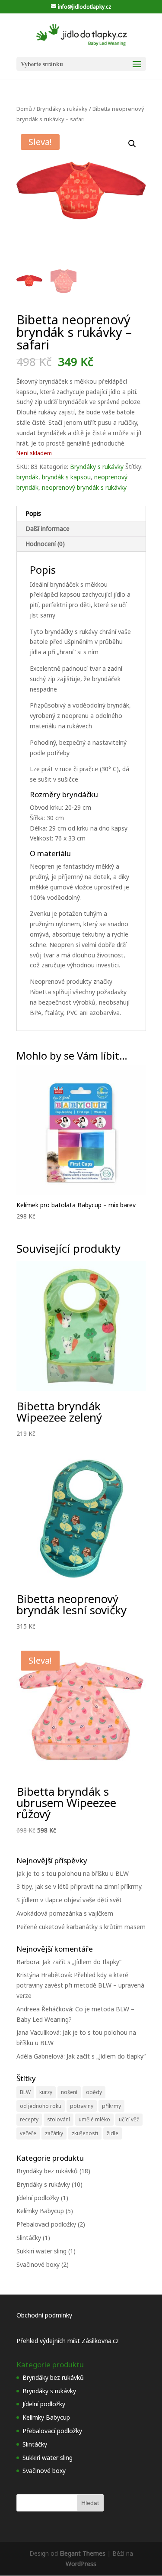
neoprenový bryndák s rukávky (84, 487)
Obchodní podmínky (44, 2315)
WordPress (81, 2564)
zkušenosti (85, 2133)
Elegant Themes (83, 2553)
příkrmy (111, 2106)
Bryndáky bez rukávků (47, 2171)
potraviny (82, 2106)
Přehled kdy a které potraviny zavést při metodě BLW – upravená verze (80, 1985)
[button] (132, 144)
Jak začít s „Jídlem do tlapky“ (82, 1962)
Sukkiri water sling (41, 2251)
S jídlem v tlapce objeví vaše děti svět (69, 1900)
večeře (28, 2133)
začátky (54, 2133)
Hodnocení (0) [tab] (45, 544)
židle (113, 2133)
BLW (25, 2092)
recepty (29, 2119)
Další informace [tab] (48, 528)
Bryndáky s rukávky (62, 109)
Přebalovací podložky (46, 2224)
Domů (24, 109)
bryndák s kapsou (66, 477)
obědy (94, 2092)
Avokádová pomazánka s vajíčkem (65, 1913)
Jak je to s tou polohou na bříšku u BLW (73, 1873)
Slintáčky (29, 2238)
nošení (69, 2092)
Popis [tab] (33, 513)
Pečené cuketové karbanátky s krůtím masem (81, 1927)
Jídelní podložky (38, 2198)
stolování (59, 2119)
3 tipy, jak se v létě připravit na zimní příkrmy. (79, 1886)
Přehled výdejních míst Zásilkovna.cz (68, 2341)
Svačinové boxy (38, 2264)
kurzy (46, 2092)
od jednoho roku (41, 2106)
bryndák (27, 477)
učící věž (129, 2119)
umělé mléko (94, 2119)
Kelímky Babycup (40, 2211)
